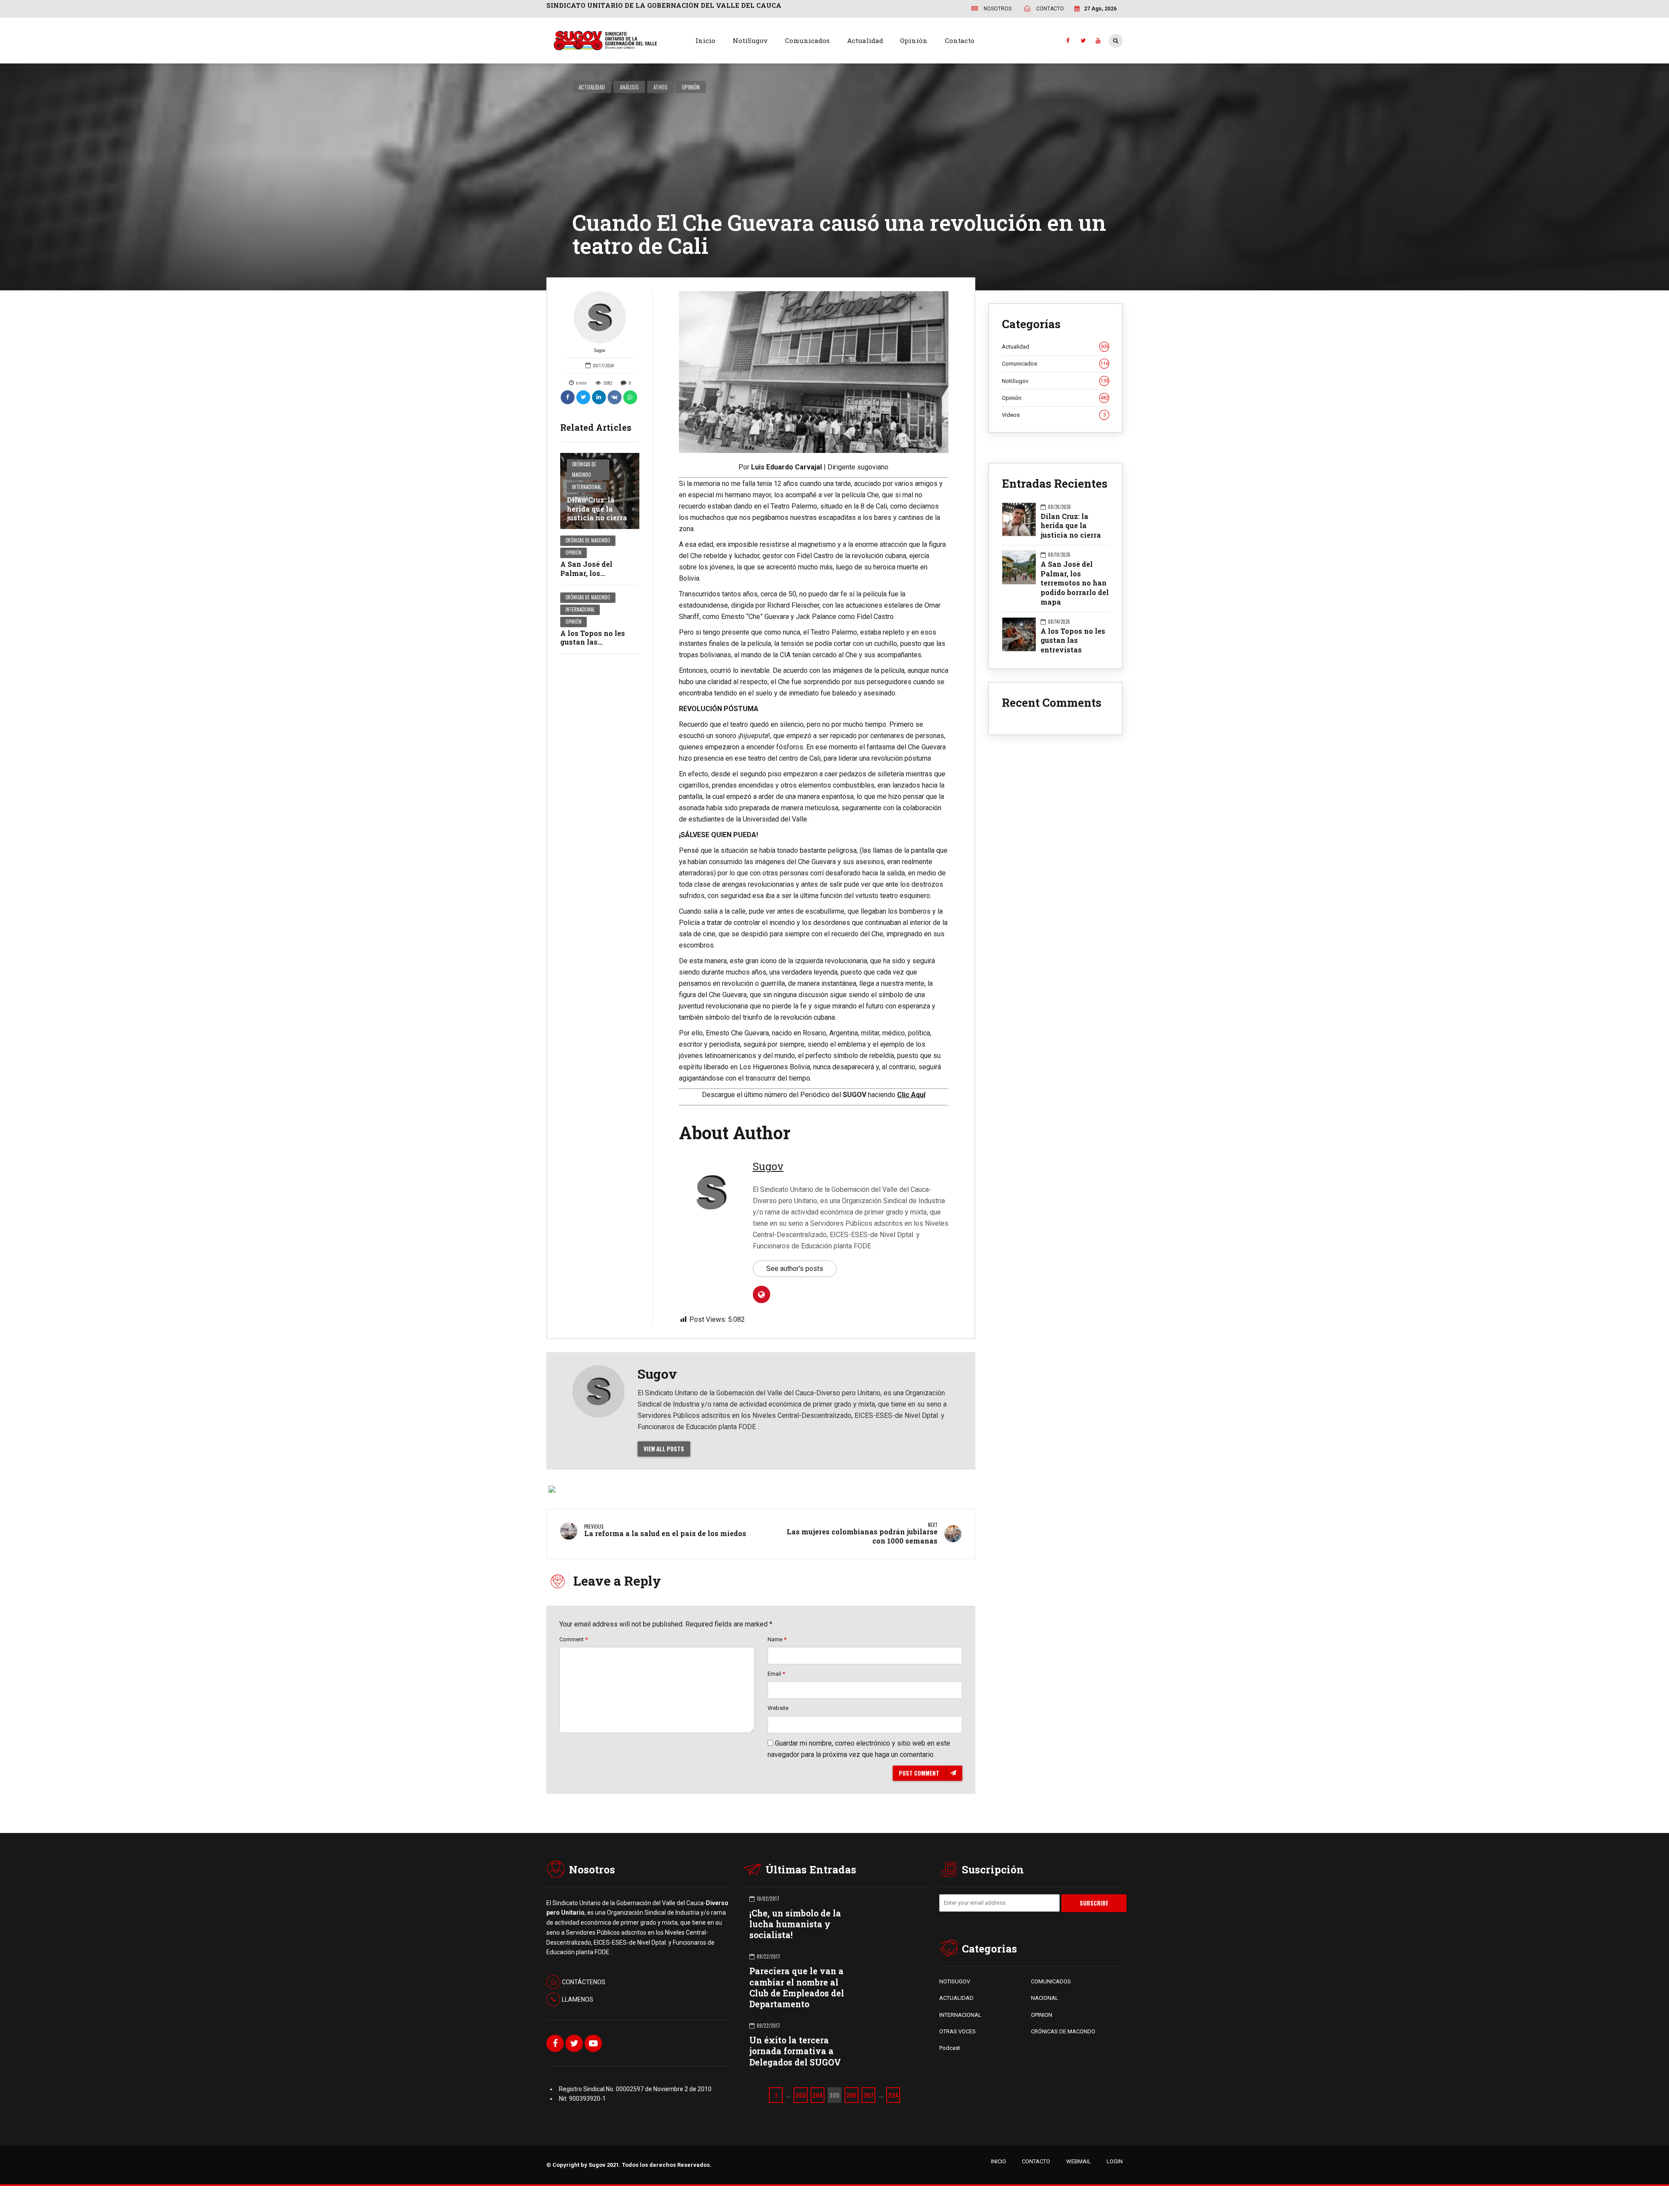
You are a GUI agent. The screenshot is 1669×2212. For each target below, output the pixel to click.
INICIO (999, 2161)
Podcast (950, 2048)
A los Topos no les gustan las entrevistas (593, 642)
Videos (1054, 415)
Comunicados (807, 40)
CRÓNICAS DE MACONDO (1063, 2031)
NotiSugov (750, 40)
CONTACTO (1036, 2161)
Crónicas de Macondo (584, 469)
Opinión (914, 40)
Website (778, 1708)
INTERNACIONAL (960, 2015)
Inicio (705, 40)
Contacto (960, 40)
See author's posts (795, 1269)
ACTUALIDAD (956, 1998)
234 (893, 2095)
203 (801, 2095)
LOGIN (1115, 2161)
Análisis (629, 87)
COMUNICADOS (1051, 1981)
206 (851, 2095)
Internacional (587, 487)
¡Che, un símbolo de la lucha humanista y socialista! (795, 1924)
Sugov (600, 351)
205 (834, 2095)
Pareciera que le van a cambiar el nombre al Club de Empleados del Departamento (797, 1987)
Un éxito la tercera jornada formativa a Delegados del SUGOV (795, 2051)
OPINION (1042, 2015)
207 (869, 2095)
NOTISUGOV (955, 1981)
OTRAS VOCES (958, 2031)
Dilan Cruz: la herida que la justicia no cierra (597, 509)
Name (777, 1639)
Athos (660, 87)
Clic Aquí (911, 1095)
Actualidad (865, 40)
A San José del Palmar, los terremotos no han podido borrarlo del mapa (1075, 583)
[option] (814, 372)
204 (818, 2095)
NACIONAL (1045, 1998)
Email (776, 1674)
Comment (574, 1639)
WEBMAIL (1079, 2161)
